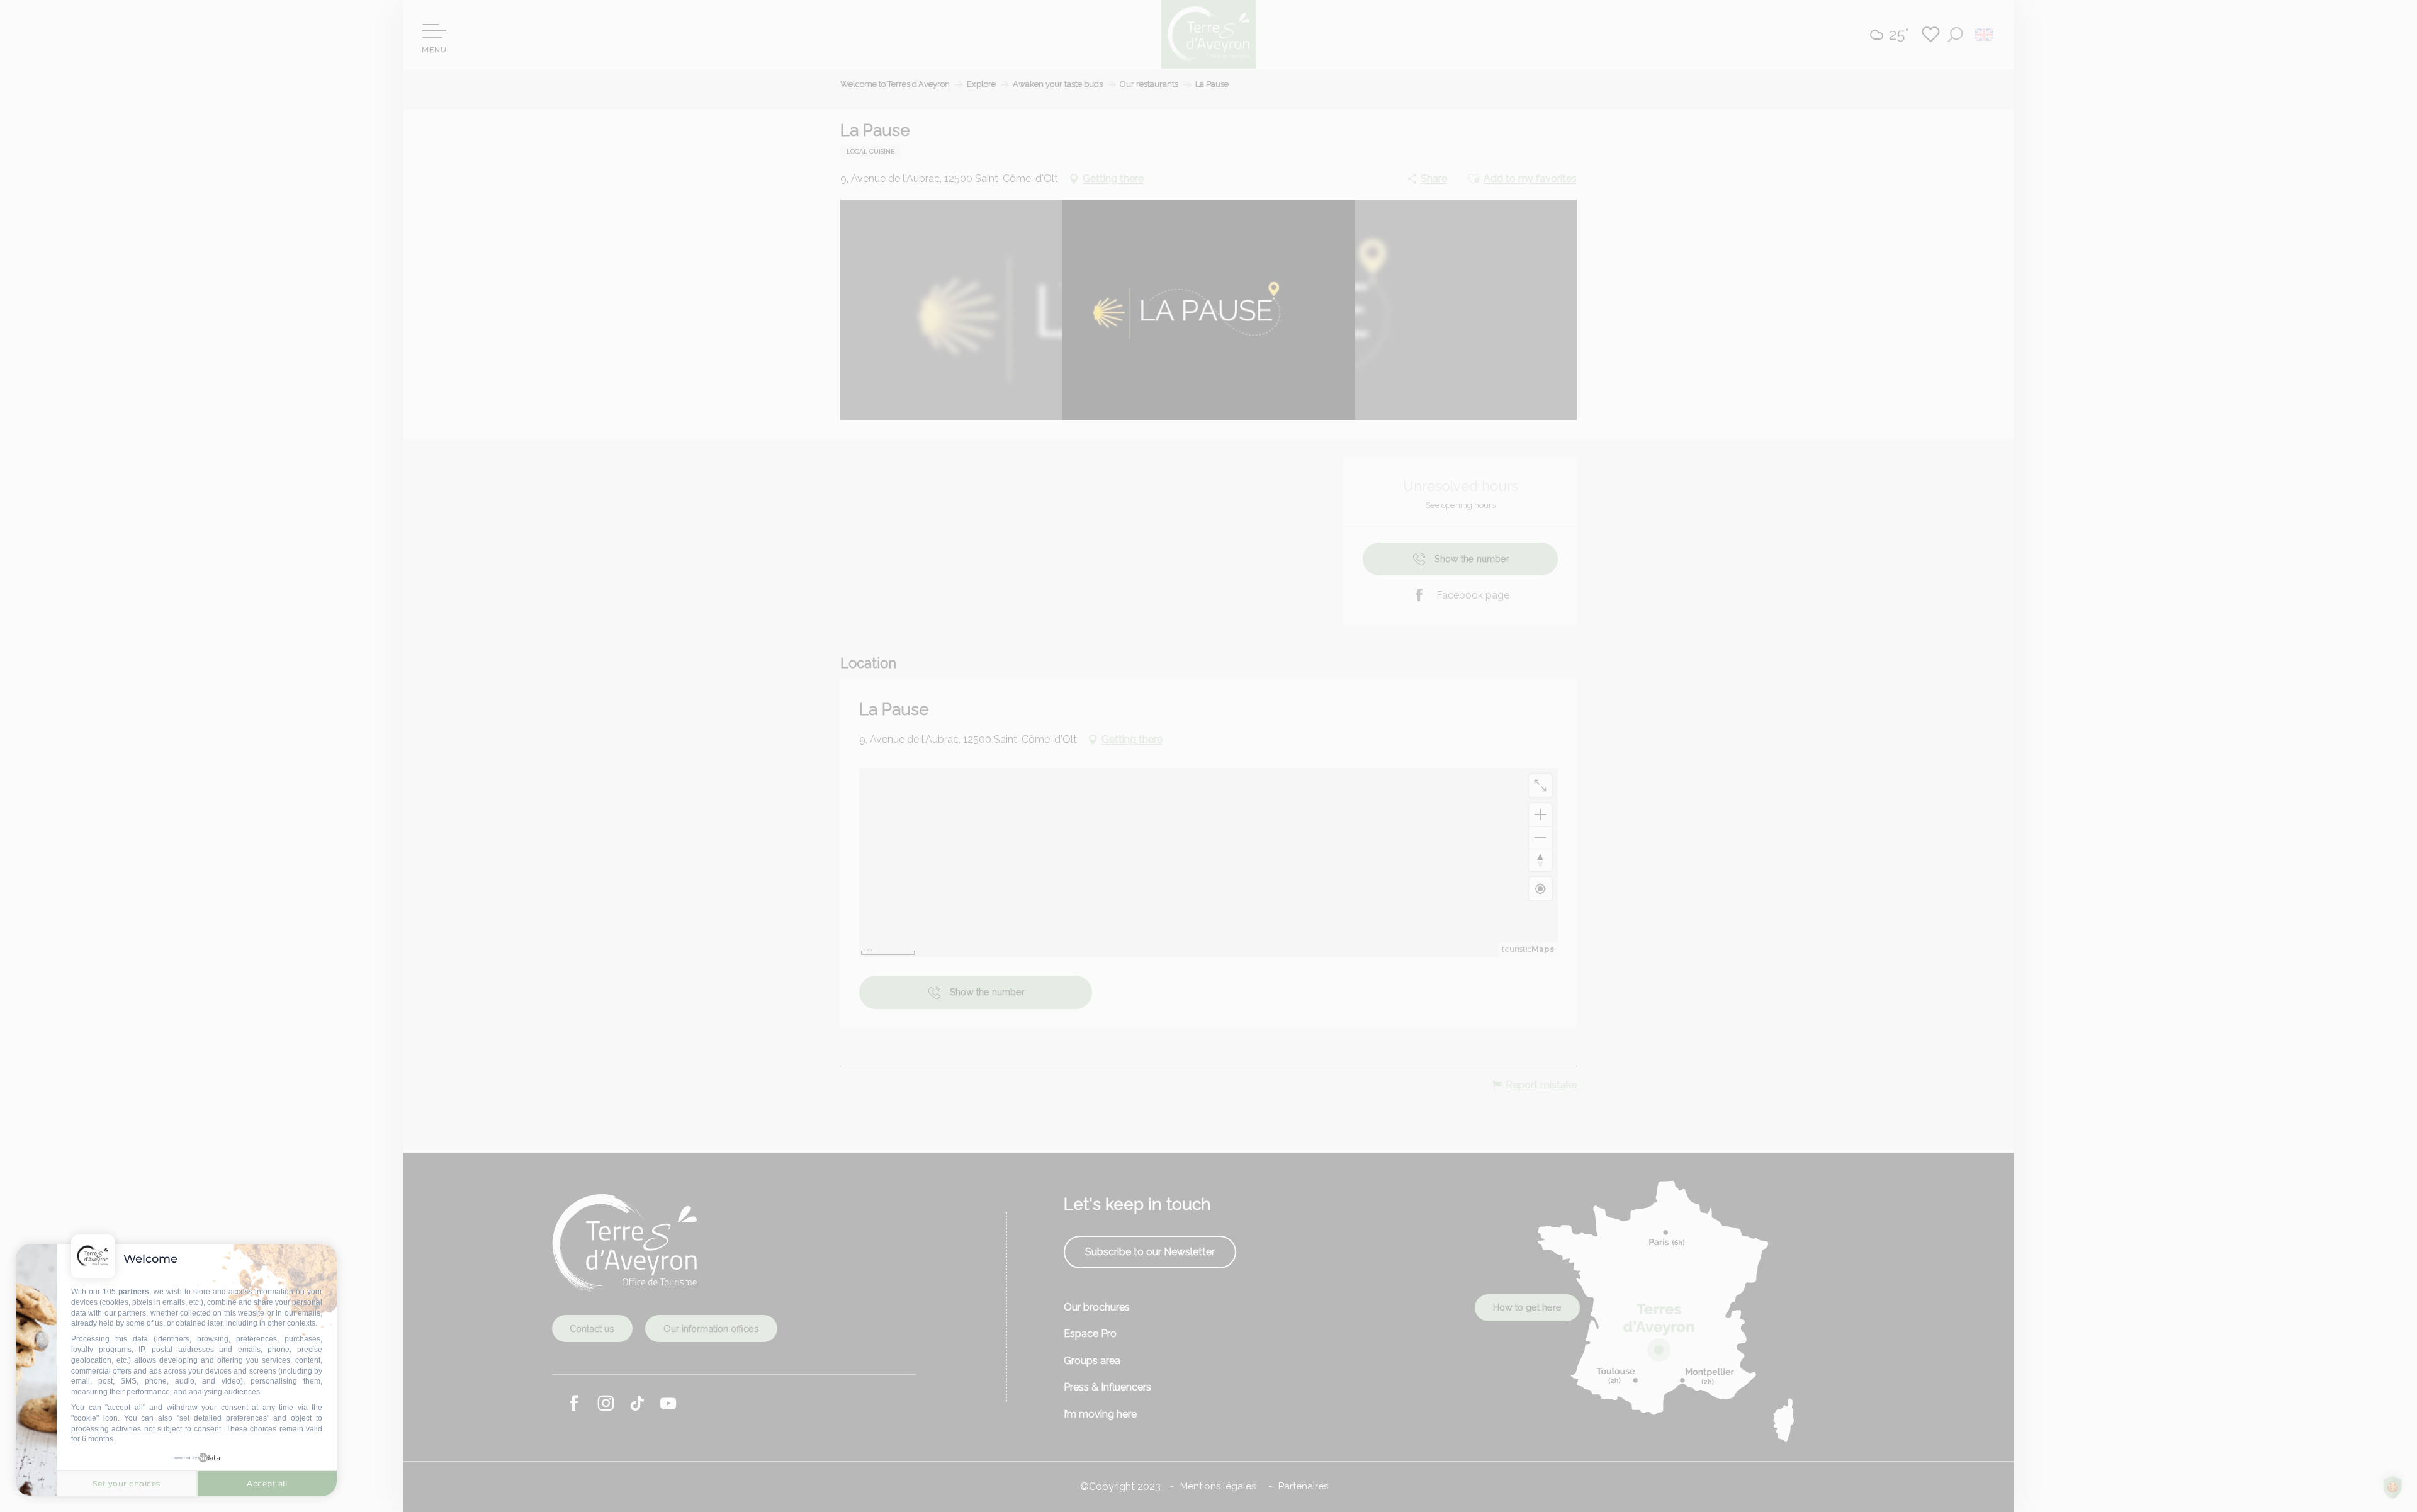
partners (134, 1292)
